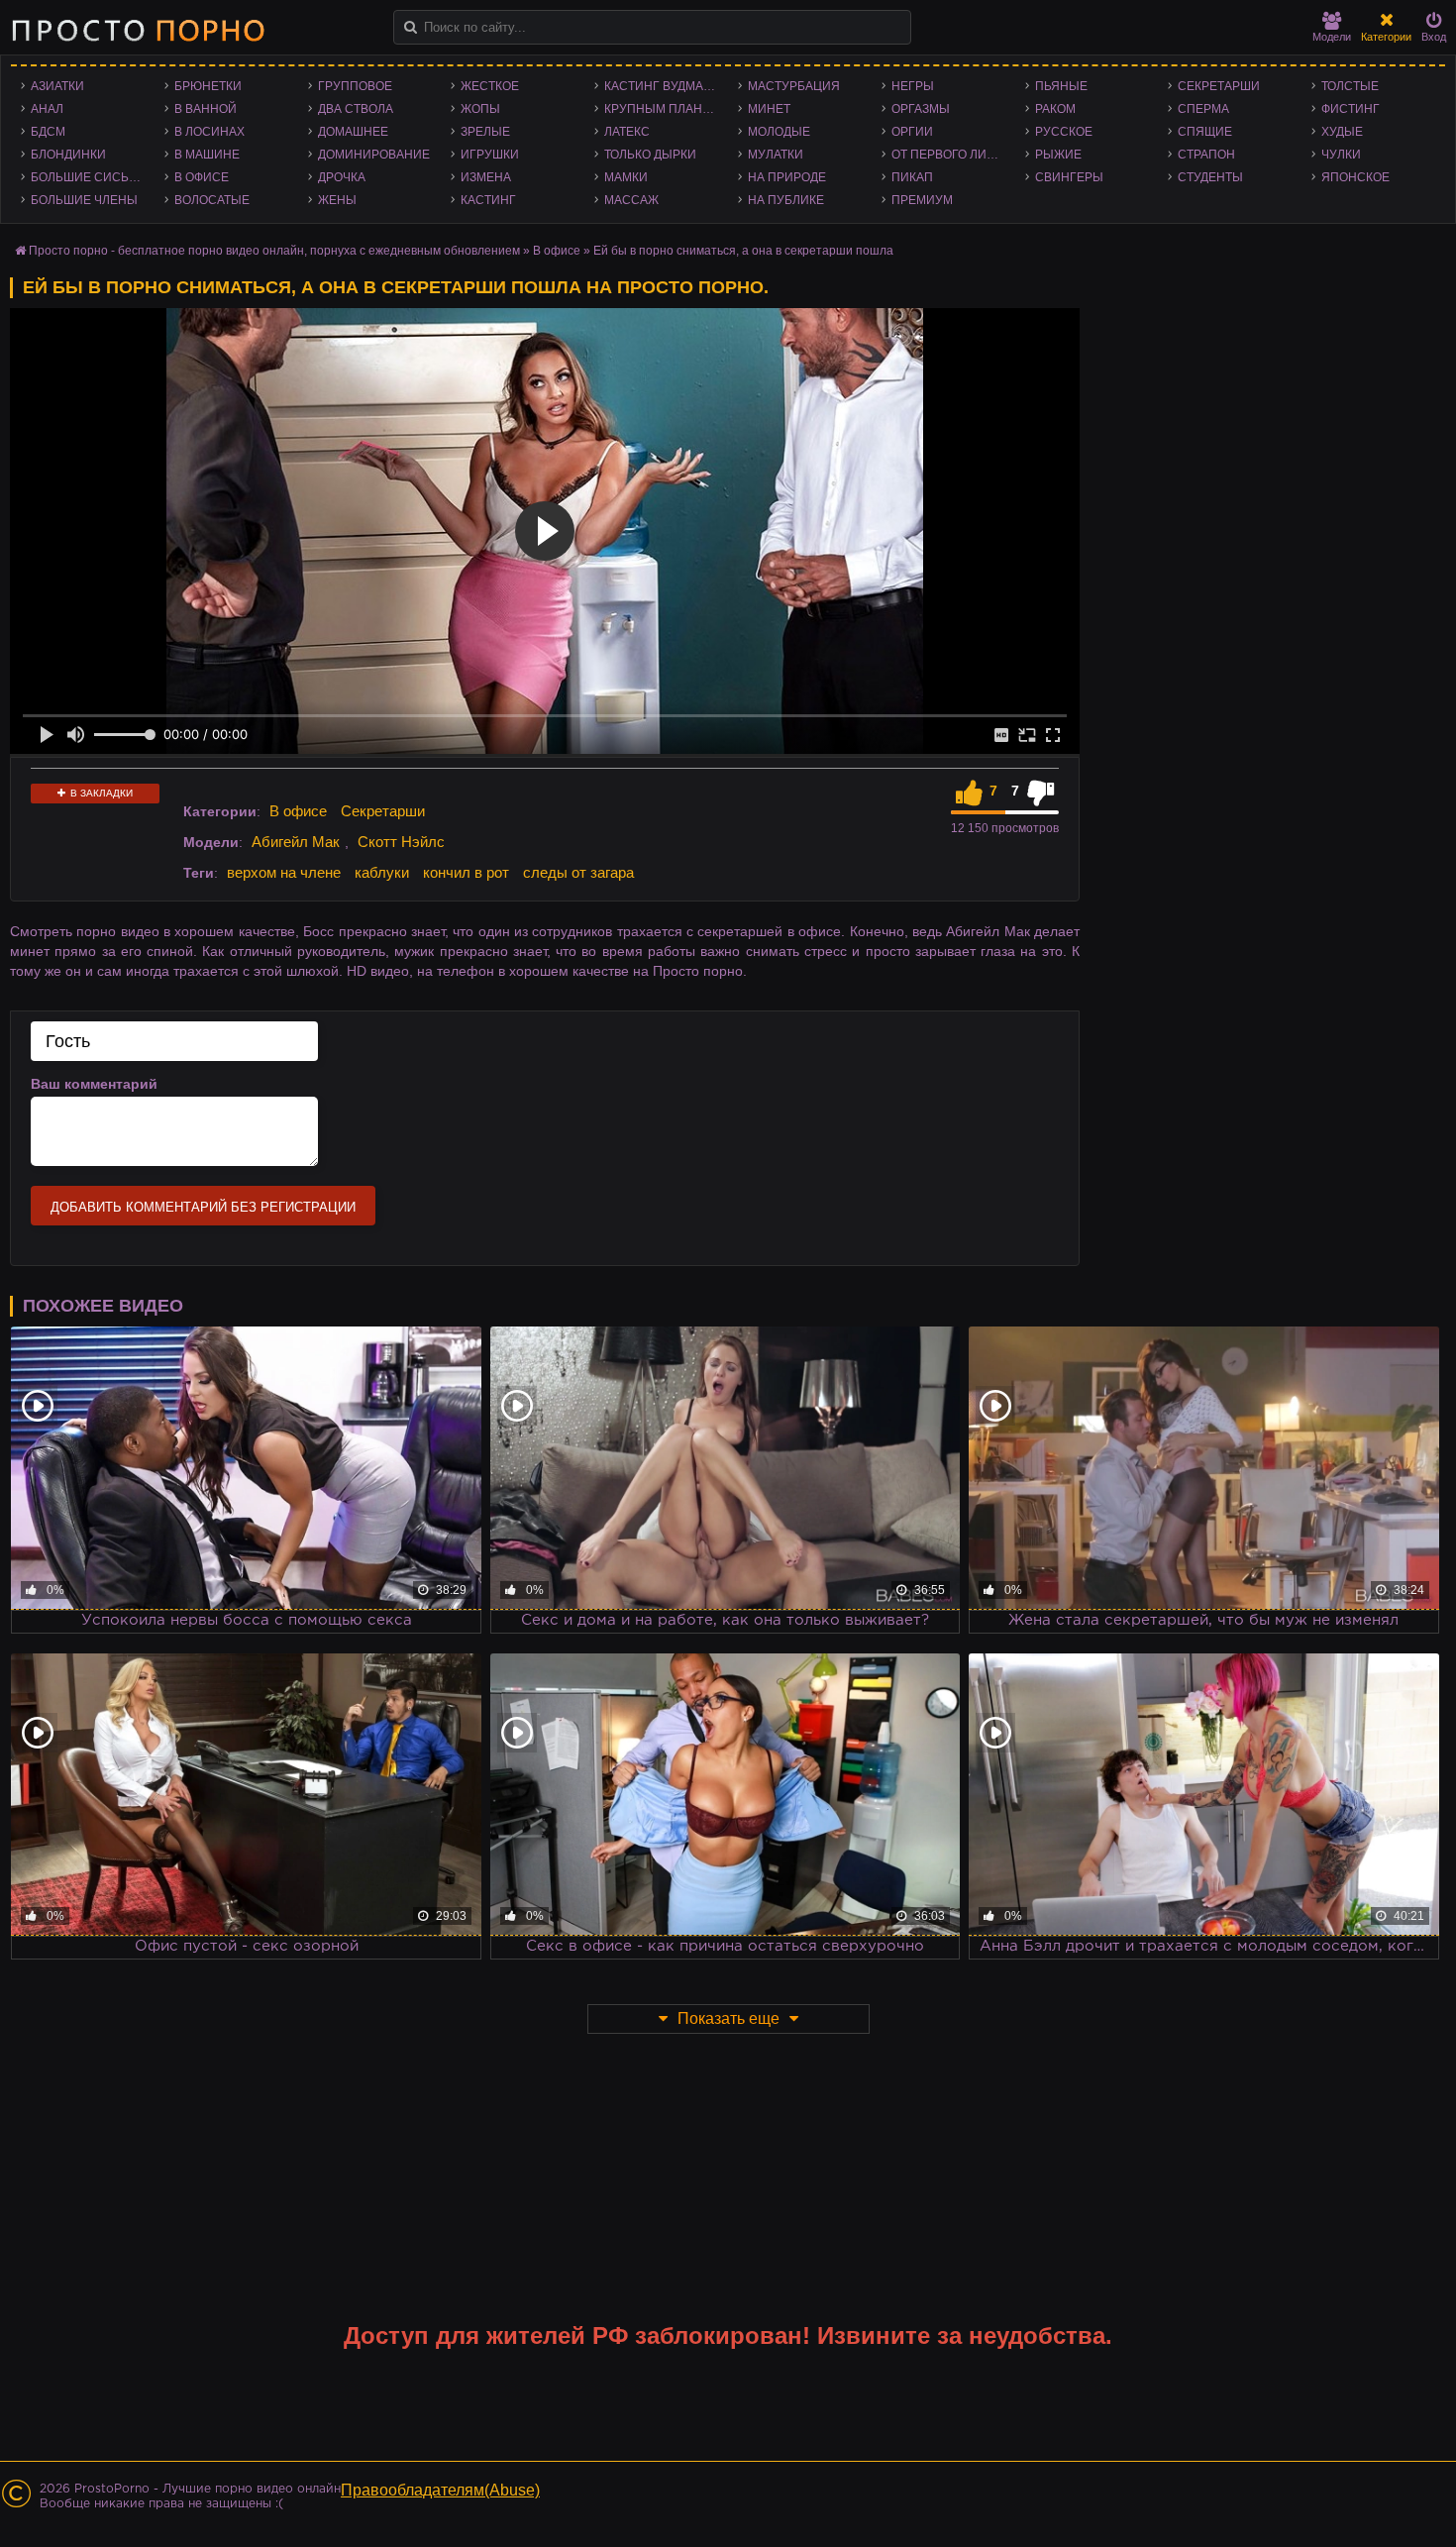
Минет (769, 109)
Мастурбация (794, 86)
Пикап (912, 177)
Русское (1064, 132)
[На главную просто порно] (138, 30)
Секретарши (1219, 86)
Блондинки (68, 155)
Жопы (480, 109)
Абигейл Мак (296, 842)
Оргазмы (921, 109)
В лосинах (209, 132)
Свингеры (1069, 177)
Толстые (1350, 86)
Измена (486, 177)
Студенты (1210, 177)
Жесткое (490, 86)
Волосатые (212, 200)
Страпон (1206, 155)
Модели (1332, 37)
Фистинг (1351, 109)
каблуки (382, 872)
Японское (1355, 177)
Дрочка (342, 177)
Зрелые (485, 132)
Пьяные (1061, 86)
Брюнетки (208, 86)
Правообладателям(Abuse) (440, 2490)
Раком (1055, 109)
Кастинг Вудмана (662, 86)
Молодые (779, 132)
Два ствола (356, 109)
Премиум (922, 200)
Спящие (1205, 132)
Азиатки (57, 86)
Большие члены (84, 200)
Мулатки (776, 155)
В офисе (202, 177)
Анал (47, 109)
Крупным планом (663, 109)
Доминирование (374, 155)
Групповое (355, 86)
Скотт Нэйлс (401, 842)
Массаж (631, 200)
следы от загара (578, 872)
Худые (1342, 132)
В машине (207, 155)
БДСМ (48, 132)
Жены (337, 200)
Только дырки (650, 155)
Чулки (1341, 155)
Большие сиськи (88, 177)
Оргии (912, 132)
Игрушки (490, 155)
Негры (913, 86)
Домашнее (353, 132)
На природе (787, 177)
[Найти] (411, 27)
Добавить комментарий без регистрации (203, 1207)
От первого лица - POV (953, 155)
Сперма (1203, 109)
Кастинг (488, 200)
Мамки (626, 177)
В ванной (206, 109)
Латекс (627, 132)
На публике (786, 200)
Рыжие (1058, 155)
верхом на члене (284, 872)
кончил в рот (466, 872)
